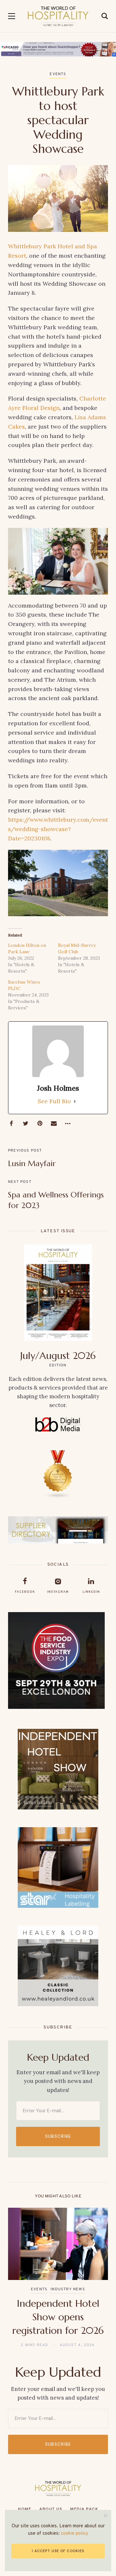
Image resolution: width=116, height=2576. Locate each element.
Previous (19, 2278)
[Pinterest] (40, 1124)
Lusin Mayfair (32, 1164)
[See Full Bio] (75, 1101)
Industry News (68, 2289)
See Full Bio (54, 1101)
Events (58, 74)
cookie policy (75, 2534)
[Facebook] (11, 1124)
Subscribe (58, 2136)
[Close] (106, 2516)
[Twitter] (25, 1124)
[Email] (54, 1124)
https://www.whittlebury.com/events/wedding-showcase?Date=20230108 (58, 829)
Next (97, 2278)
